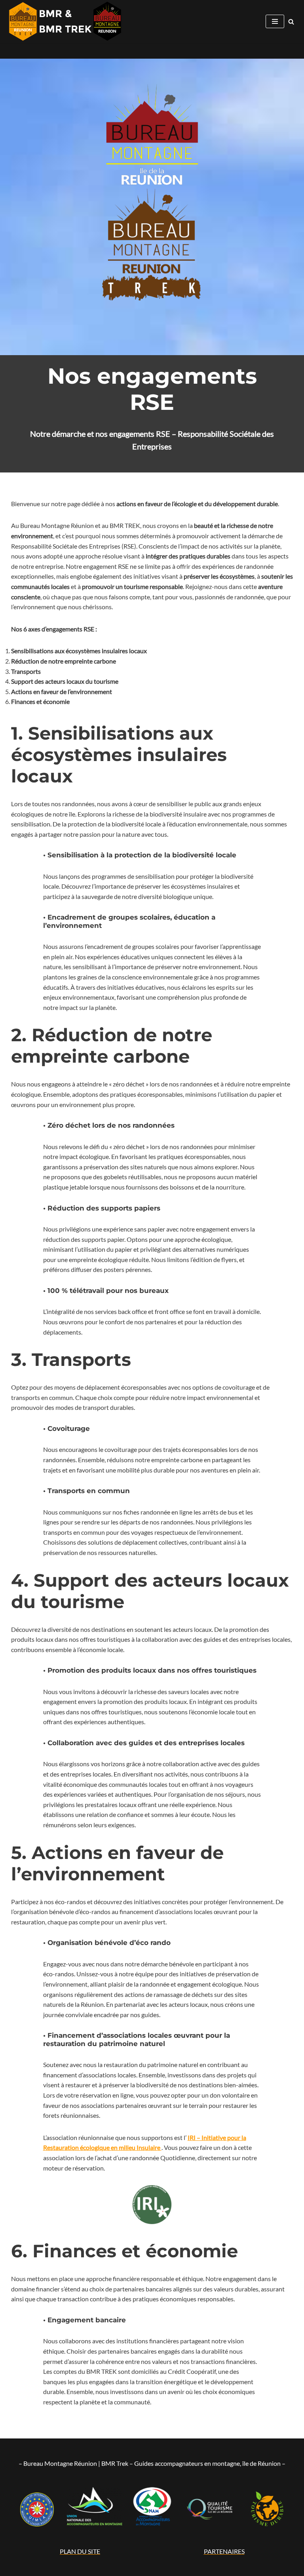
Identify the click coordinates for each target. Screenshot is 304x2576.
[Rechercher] (291, 22)
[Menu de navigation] (275, 21)
